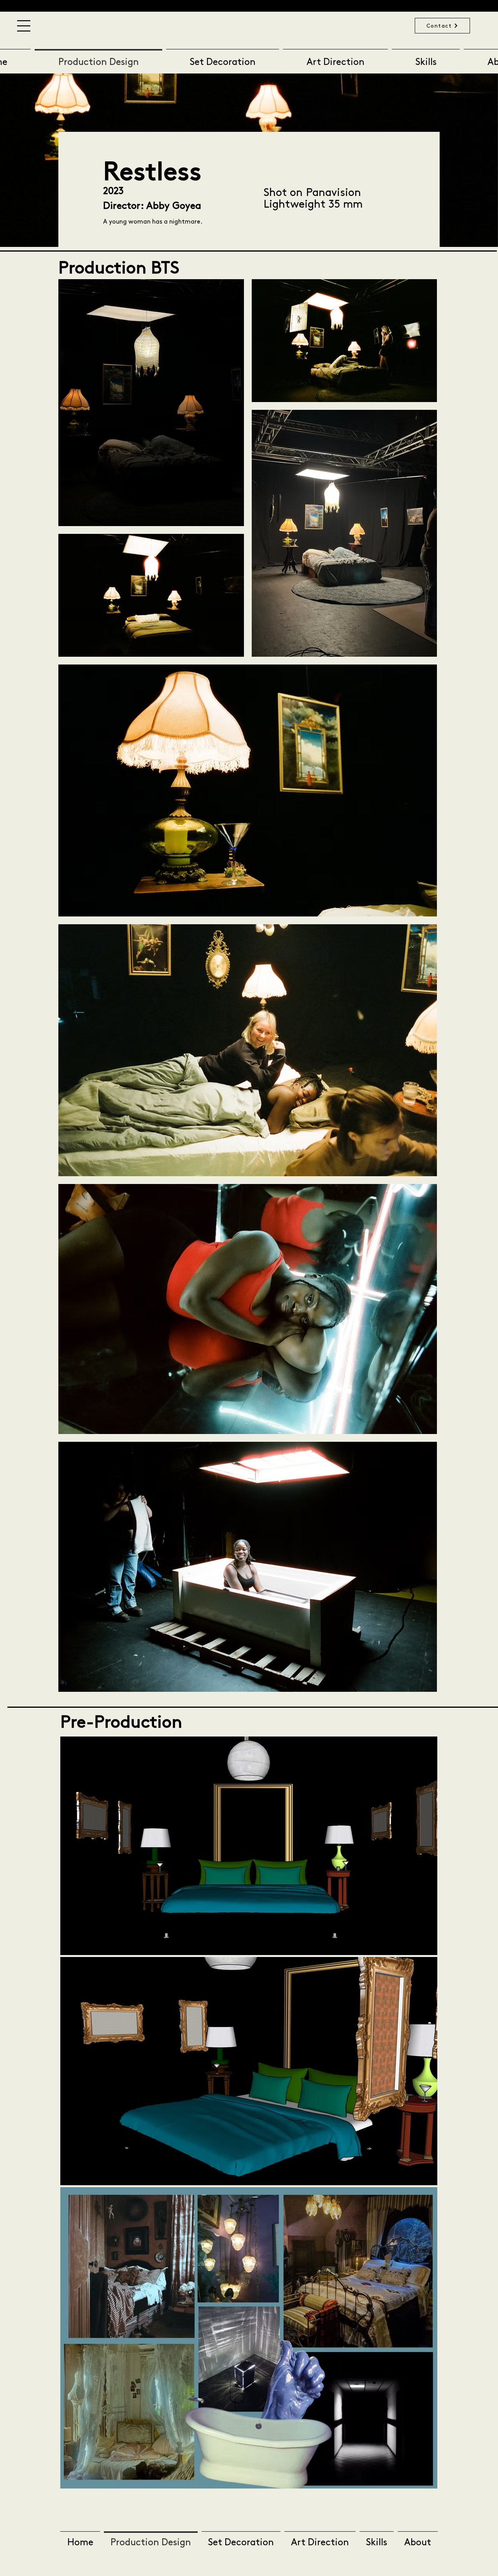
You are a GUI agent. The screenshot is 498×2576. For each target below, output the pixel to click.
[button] (24, 26)
